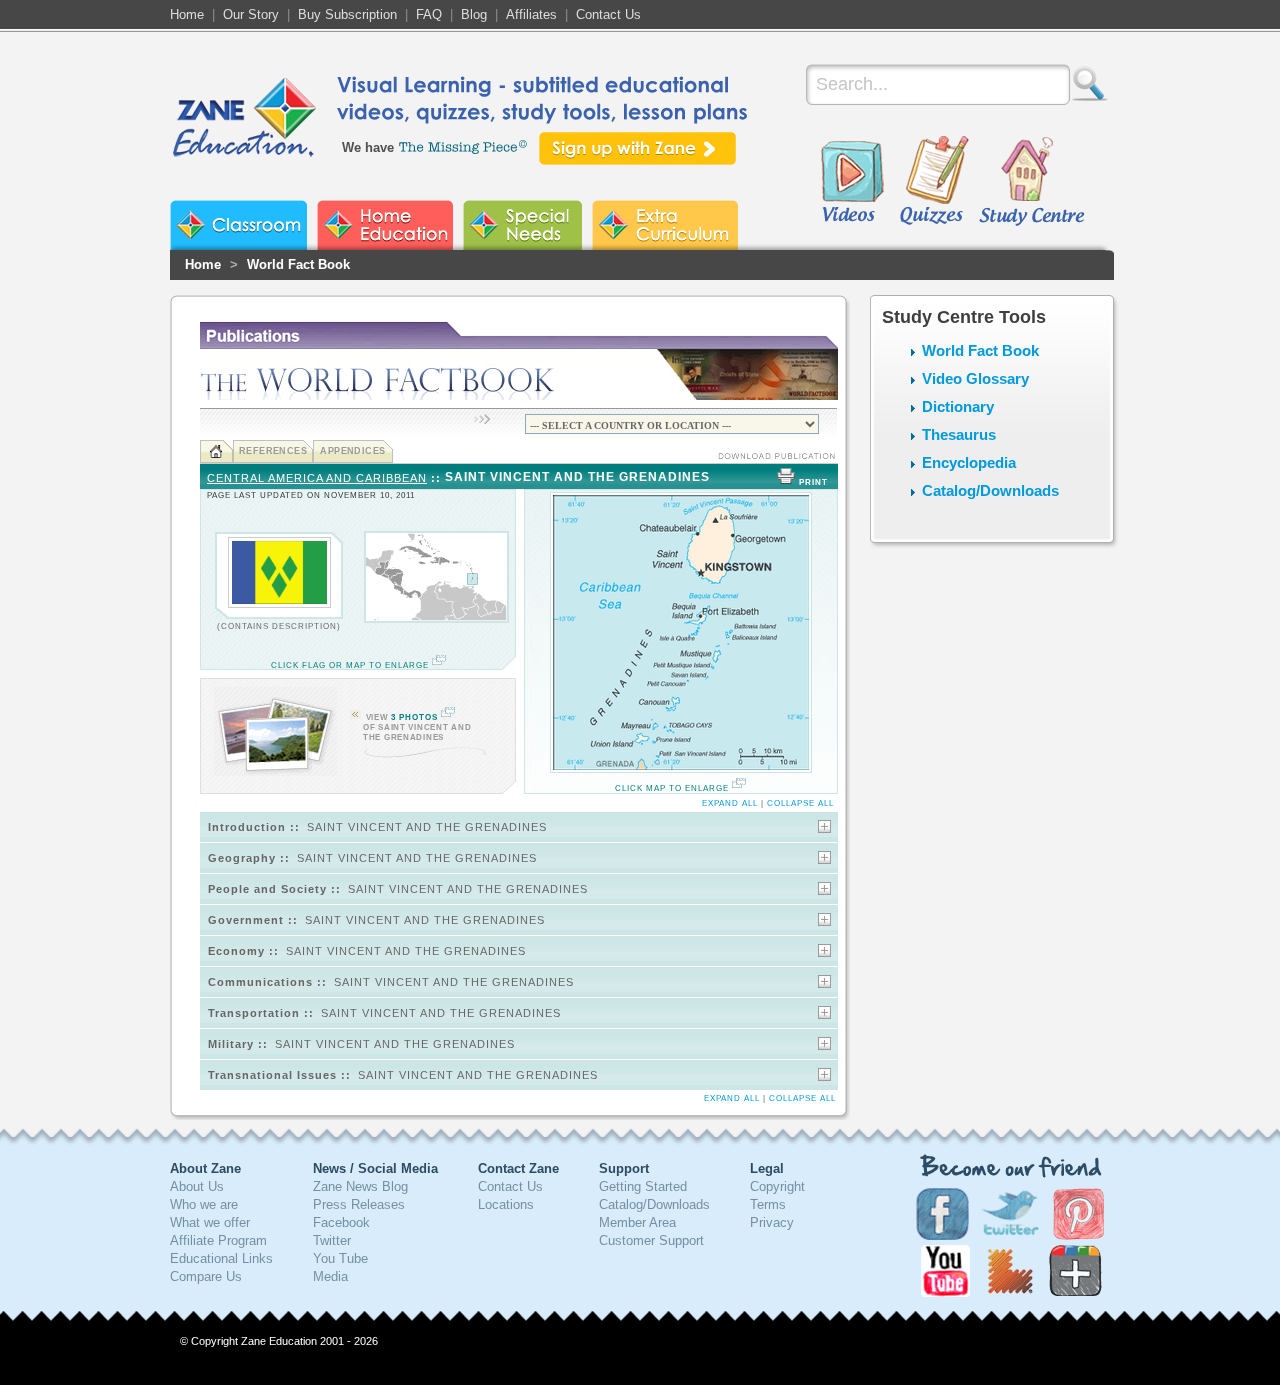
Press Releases (359, 1204)
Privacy (772, 1222)
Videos (852, 182)
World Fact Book (298, 264)
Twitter (332, 1240)
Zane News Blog (360, 1186)
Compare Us (206, 1276)
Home (187, 14)
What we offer (210, 1222)
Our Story (251, 14)
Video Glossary (975, 378)
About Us (197, 1186)
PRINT (813, 482)
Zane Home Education (385, 225)
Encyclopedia (969, 462)
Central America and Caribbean (317, 478)
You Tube (340, 1258)
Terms (768, 1204)
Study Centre (1031, 182)
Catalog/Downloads (990, 490)
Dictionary (958, 406)
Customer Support (651, 1240)
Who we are (204, 1204)
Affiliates (531, 14)
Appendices (353, 451)
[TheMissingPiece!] (464, 145)
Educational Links (221, 1258)
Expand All (730, 803)
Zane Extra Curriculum (665, 225)
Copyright (777, 1186)
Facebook (341, 1222)
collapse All (800, 803)
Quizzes (934, 182)
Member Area (637, 1222)
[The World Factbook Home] (216, 451)
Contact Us (608, 14)
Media (330, 1276)
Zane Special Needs (522, 225)
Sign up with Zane (637, 148)
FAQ (429, 14)
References (273, 451)
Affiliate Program (218, 1240)
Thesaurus (959, 434)
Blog (474, 14)
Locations (506, 1204)
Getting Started (643, 1186)
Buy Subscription (347, 14)
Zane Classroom (238, 225)
